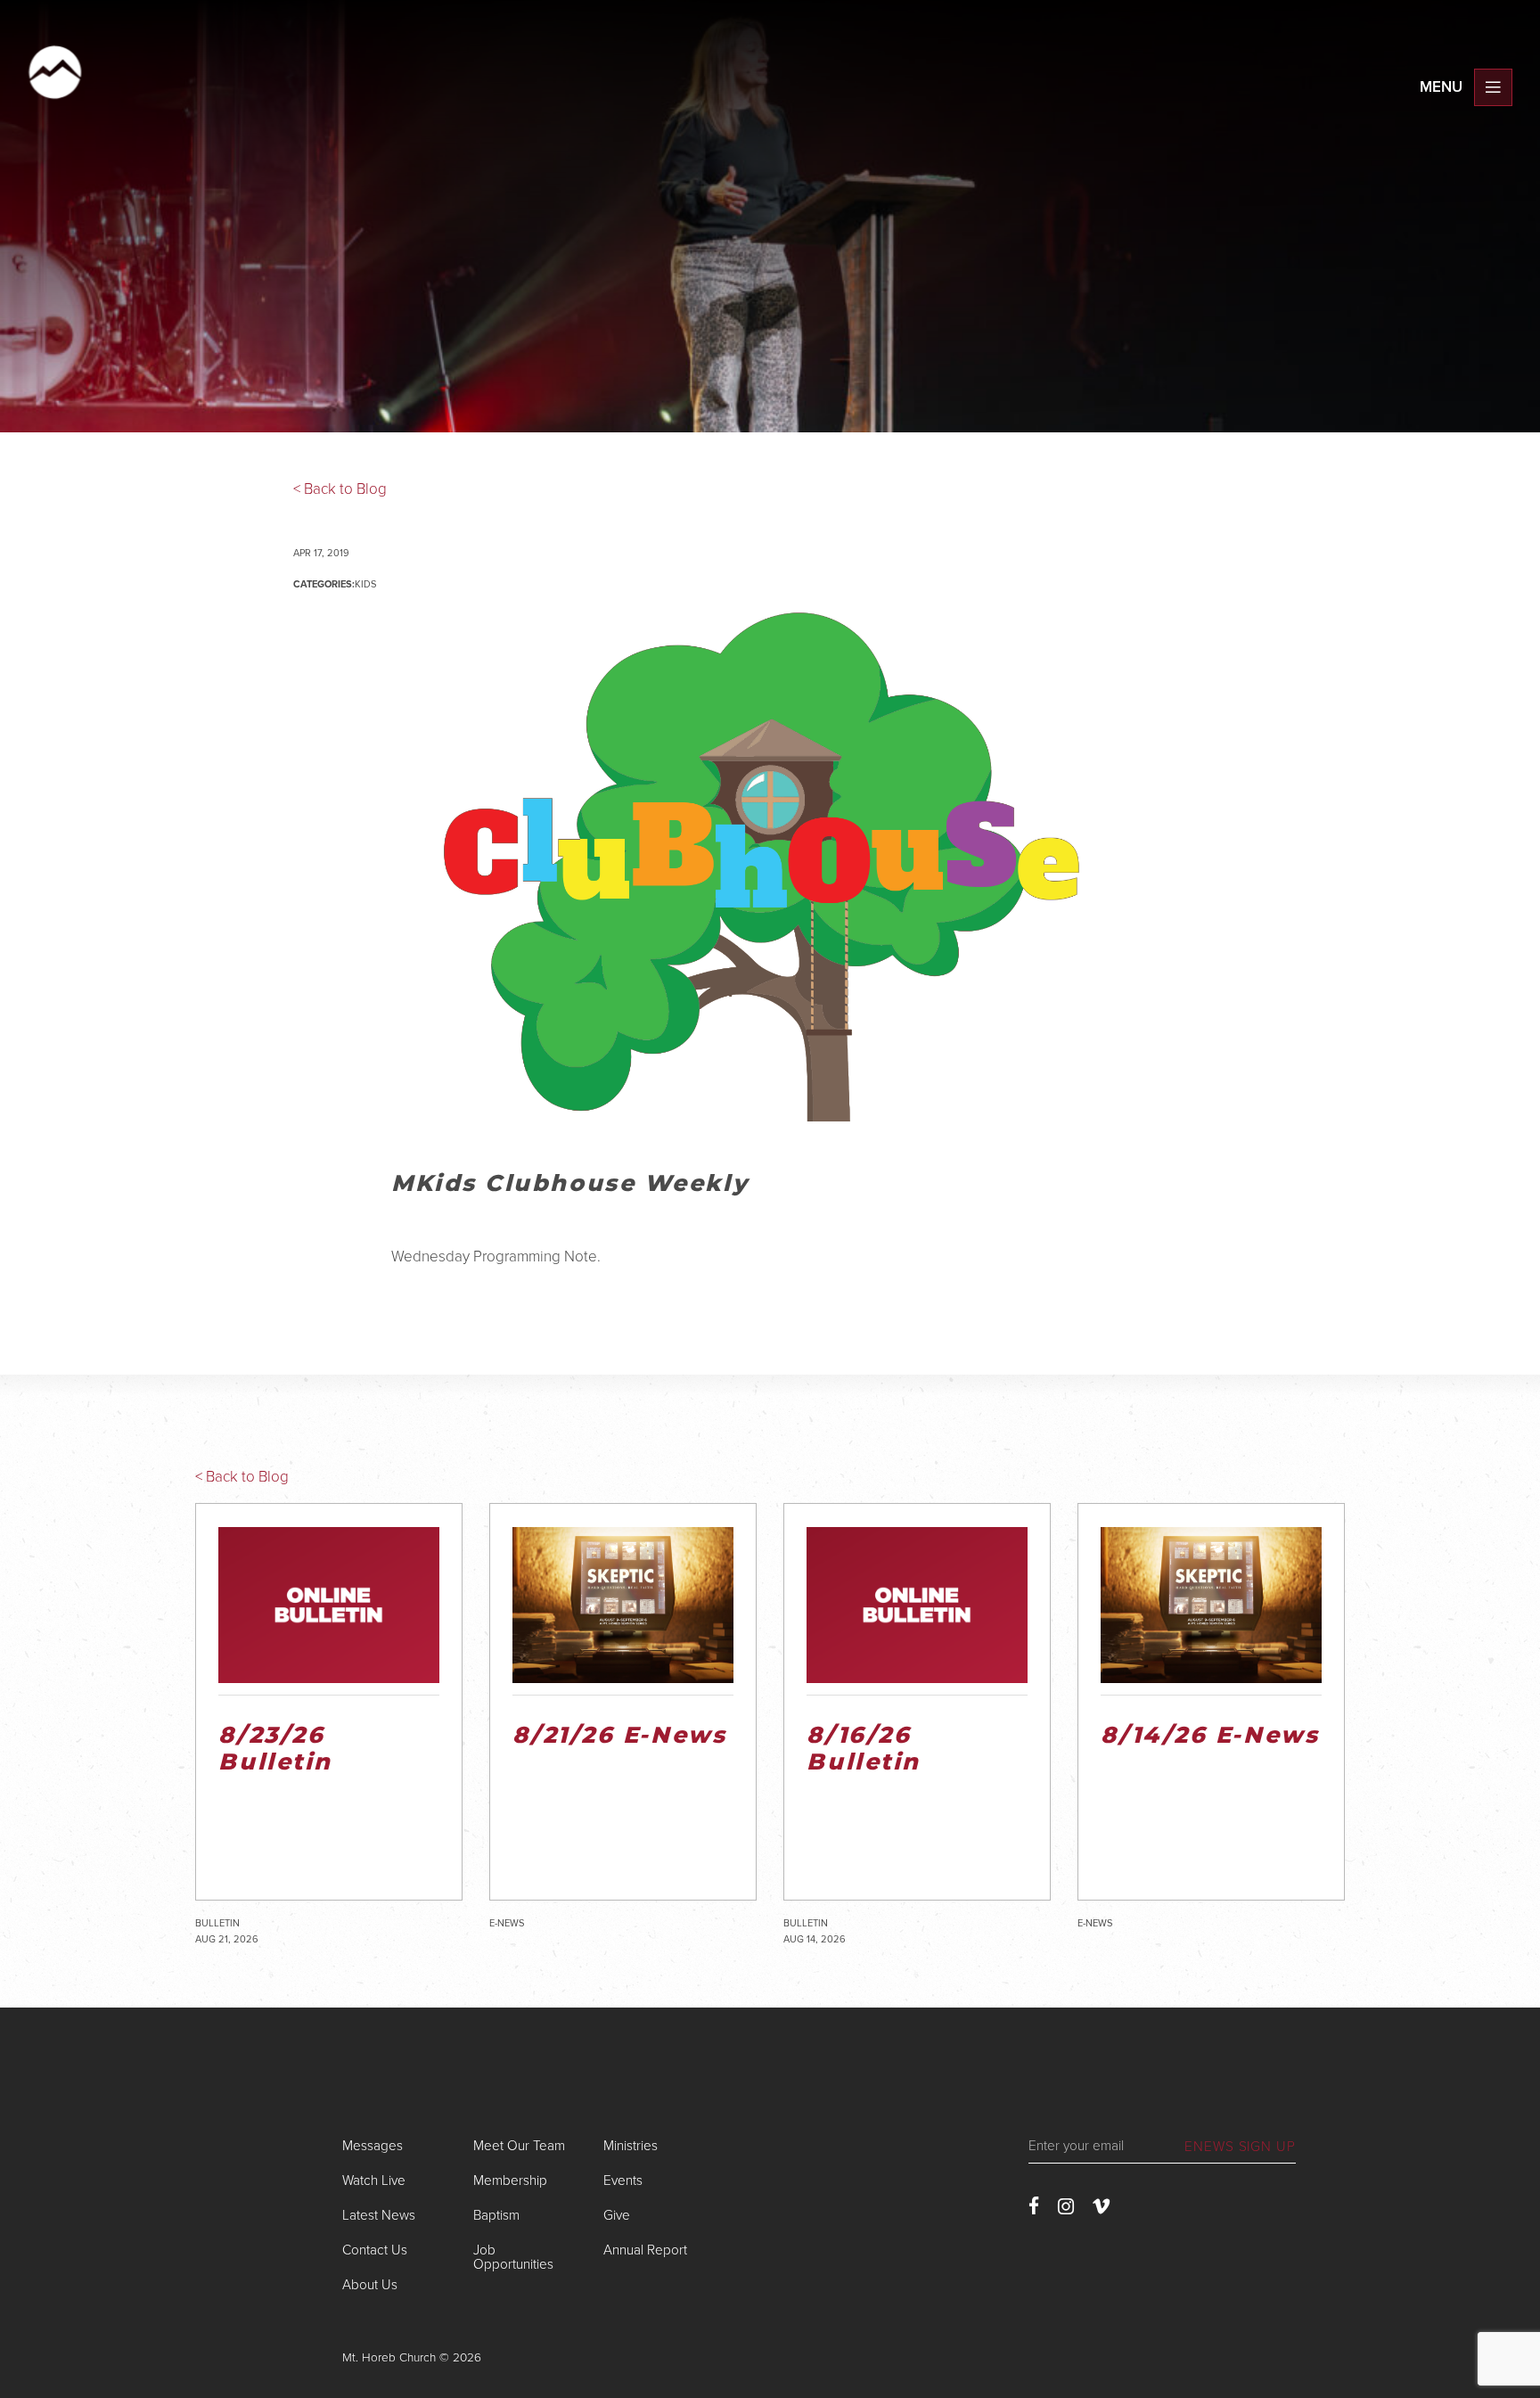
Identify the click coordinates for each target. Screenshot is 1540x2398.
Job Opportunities (513, 2257)
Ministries (631, 2146)
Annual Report (645, 2250)
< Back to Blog (340, 489)
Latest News (379, 2215)
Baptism (496, 2215)
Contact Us (375, 2250)
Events (623, 2180)
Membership (510, 2180)
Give (617, 2215)
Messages (373, 2146)
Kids (365, 584)
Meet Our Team (519, 2146)
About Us (370, 2285)
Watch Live (374, 2180)
